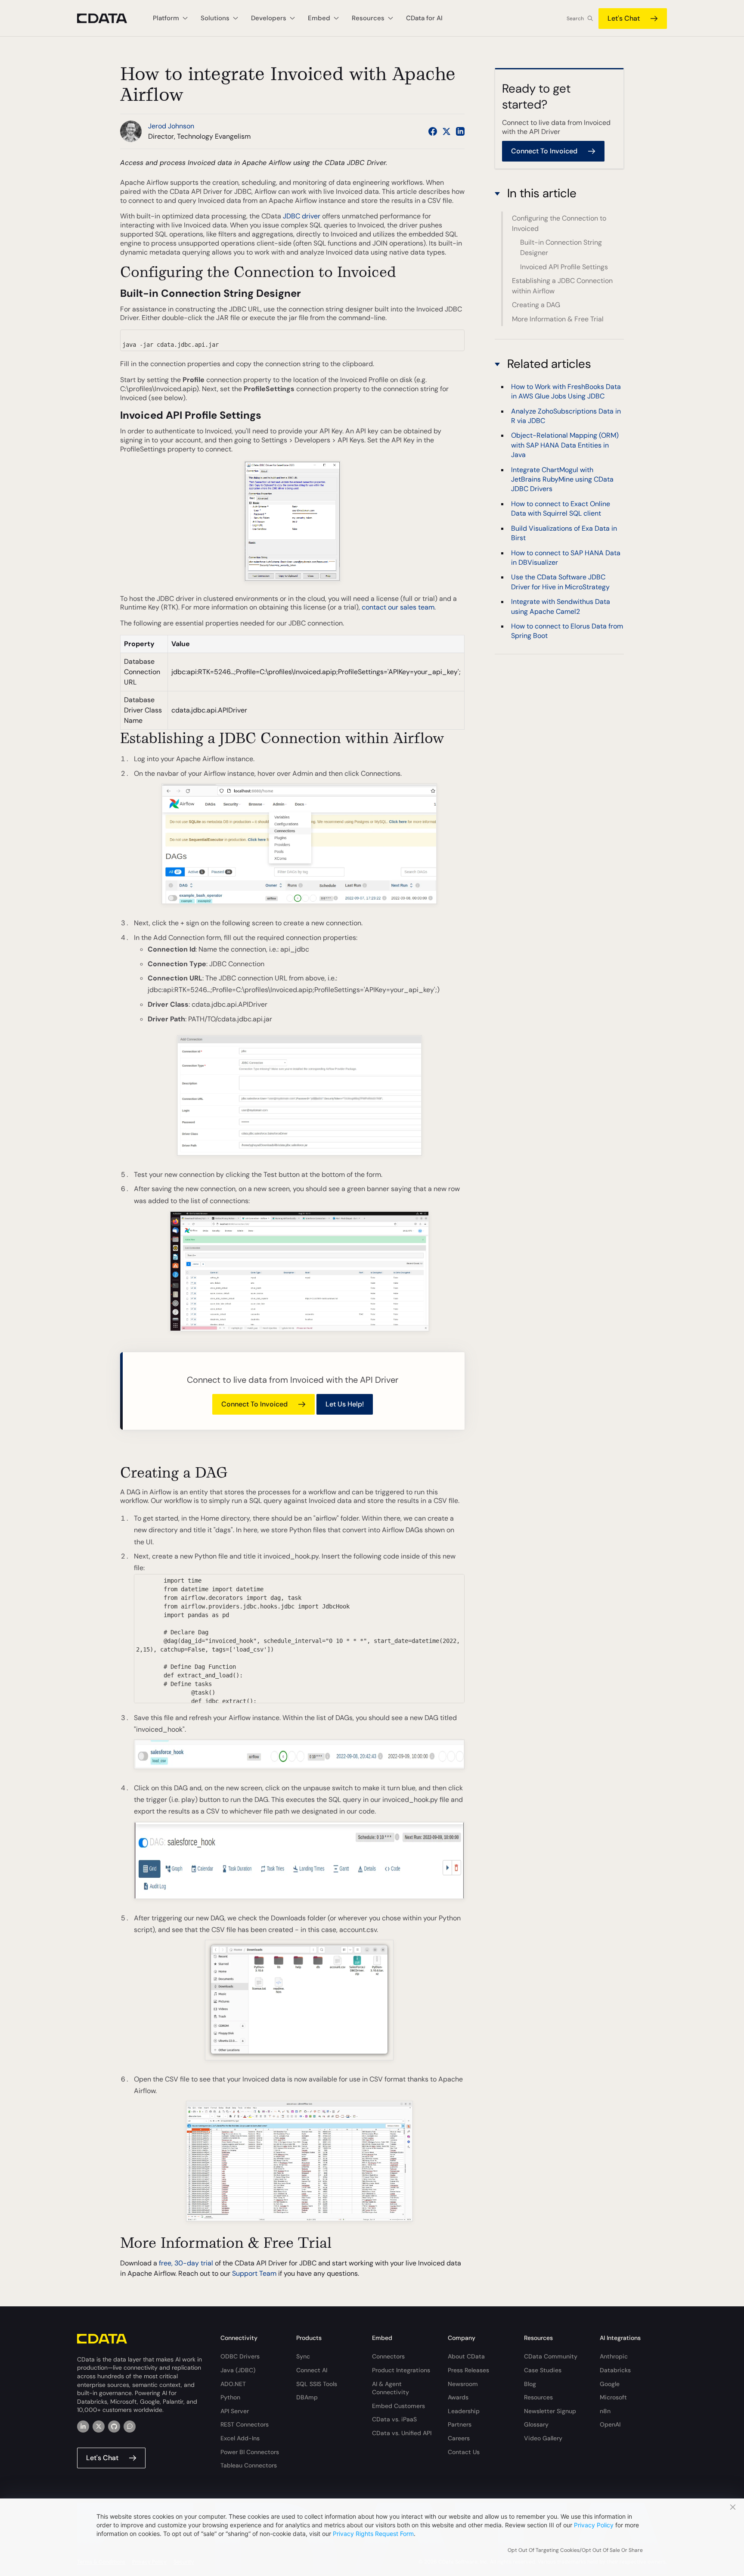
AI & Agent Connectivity (391, 2388)
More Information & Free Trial (558, 319)
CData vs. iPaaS (394, 2419)
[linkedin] (83, 2427)
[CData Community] (130, 2427)
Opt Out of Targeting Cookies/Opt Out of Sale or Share (575, 2550)
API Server (235, 2411)
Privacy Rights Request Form (373, 2534)
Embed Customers (398, 2406)
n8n (605, 2411)
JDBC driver (302, 216)
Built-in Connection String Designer (561, 247)
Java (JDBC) (238, 2370)
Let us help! (345, 1404)
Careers (459, 2438)
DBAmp (307, 2397)
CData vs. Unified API (402, 2433)
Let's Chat (624, 18)
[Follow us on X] (446, 131)
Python (230, 2397)
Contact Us (464, 2452)
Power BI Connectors (250, 2452)
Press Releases (468, 2370)
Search (575, 19)
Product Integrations (401, 2370)
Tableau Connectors (249, 2465)
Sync (303, 2356)
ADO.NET (233, 2384)
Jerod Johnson (171, 126)
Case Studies (543, 2370)
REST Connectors (245, 2424)
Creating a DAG (536, 305)
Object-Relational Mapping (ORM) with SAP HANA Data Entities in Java (565, 445)
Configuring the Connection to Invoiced (559, 223)
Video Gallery (543, 2438)
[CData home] (108, 18)
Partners (460, 2424)
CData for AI (424, 18)
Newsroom (463, 2384)
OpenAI (610, 2424)
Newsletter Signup (550, 2411)
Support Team (254, 2273)
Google (610, 2384)
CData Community (551, 2356)
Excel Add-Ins (240, 2438)
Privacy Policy (594, 2525)
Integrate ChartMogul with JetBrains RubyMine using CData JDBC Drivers (562, 479)
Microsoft (613, 2397)
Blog (530, 2384)
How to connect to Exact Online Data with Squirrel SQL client (561, 509)
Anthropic (614, 2356)
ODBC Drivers (240, 2356)
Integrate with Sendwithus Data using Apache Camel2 (561, 606)
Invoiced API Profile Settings (564, 267)
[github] (114, 2427)
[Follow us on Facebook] (433, 131)
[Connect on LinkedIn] (460, 131)
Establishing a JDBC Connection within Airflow (562, 286)
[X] (99, 2427)
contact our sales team (398, 607)
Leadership (464, 2411)
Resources (538, 2397)
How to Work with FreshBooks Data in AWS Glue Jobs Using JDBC (566, 391)
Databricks (615, 2370)
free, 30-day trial (186, 2263)
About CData (466, 2356)
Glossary (536, 2424)
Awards (458, 2397)
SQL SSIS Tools (317, 2384)
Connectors (388, 2356)
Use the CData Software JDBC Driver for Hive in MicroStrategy (560, 582)
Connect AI (312, 2370)
